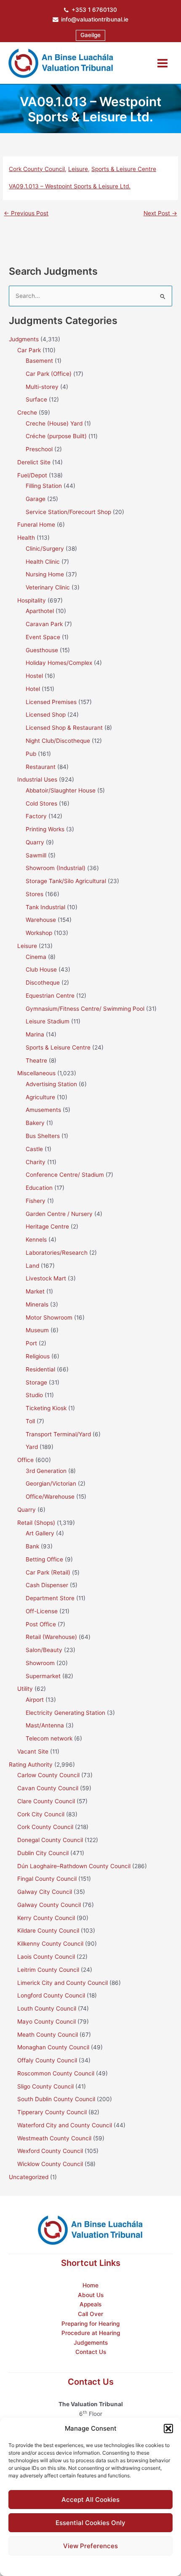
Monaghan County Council (53, 2047)
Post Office (41, 1624)
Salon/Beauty (44, 1650)
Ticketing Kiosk (46, 1408)
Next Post (160, 214)
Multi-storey (42, 387)
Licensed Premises (51, 702)
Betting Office (44, 1559)
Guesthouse (42, 650)
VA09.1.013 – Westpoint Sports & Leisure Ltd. (70, 186)
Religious (38, 1356)
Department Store (50, 1598)
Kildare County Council (48, 1931)
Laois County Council (46, 1957)
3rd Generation (46, 1471)
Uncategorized (29, 2177)
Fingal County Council (47, 1879)
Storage (36, 1382)
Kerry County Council (46, 1918)
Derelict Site (34, 462)
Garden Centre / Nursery (59, 1214)
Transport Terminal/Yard (58, 1434)
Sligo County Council (45, 2086)
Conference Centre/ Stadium (65, 1175)
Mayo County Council (47, 2022)
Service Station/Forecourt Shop (68, 512)
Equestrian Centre (50, 996)
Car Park (29, 350)
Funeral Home (36, 525)
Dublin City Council (43, 1853)
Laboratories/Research (57, 1253)
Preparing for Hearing (90, 2324)
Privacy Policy (107, 2564)
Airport (35, 1700)
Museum (37, 1330)
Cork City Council (41, 1814)
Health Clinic (43, 562)
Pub (31, 754)
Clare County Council (46, 1801)
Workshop (39, 933)
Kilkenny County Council (50, 1944)
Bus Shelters (43, 1136)
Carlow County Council (48, 1775)
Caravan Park (44, 624)
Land (32, 1266)
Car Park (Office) (49, 374)
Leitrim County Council (48, 1970)
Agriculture (40, 1097)
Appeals (90, 2304)
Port (31, 1343)
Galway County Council (49, 1905)
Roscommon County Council (56, 2073)
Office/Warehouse (50, 1497)
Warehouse (41, 920)
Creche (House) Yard (54, 423)
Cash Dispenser (47, 1585)
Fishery (36, 1201)
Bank (32, 1546)
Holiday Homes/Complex (59, 663)
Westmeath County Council (54, 2138)
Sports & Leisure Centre (124, 169)
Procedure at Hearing (91, 2333)
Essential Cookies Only (90, 2523)
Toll (30, 1421)
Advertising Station (51, 1084)
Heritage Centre (47, 1226)
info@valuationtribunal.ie (95, 19)
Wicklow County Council (50, 2164)
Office (25, 1460)
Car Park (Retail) (48, 1572)
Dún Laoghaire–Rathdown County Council (74, 1866)
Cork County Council (37, 169)
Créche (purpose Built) (56, 436)
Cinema (36, 957)
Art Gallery (40, 1533)
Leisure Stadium (48, 1021)
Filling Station (44, 486)
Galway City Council (45, 1892)
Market (35, 1291)
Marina (35, 1034)
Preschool (39, 449)
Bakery (35, 1123)
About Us (91, 2295)
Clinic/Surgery (45, 549)
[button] (168, 2429)
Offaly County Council (47, 2060)
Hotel (33, 689)
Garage (36, 499)
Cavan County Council (48, 1788)
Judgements (91, 2343)
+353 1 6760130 (94, 10)
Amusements (43, 1110)
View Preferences (90, 2546)
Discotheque (43, 983)
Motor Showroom (49, 1317)
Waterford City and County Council (65, 2125)
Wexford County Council (50, 2151)
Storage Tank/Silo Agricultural (66, 881)
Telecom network (49, 1738)
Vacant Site (33, 1751)
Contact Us (91, 2352)
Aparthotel (40, 611)
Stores (35, 894)
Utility (25, 1689)
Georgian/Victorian (51, 1483)
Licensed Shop (46, 715)
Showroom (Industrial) (56, 868)
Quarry (35, 842)
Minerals (37, 1304)
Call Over (90, 2314)
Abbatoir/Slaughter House (61, 790)
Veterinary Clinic (48, 587)
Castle (34, 1149)
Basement (39, 361)
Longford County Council (51, 1995)
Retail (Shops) (36, 1523)
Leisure (78, 169)
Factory (36, 816)
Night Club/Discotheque (58, 741)
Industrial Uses (37, 779)
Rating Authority (31, 1765)
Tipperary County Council (52, 2112)
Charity (36, 1162)
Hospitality (32, 600)
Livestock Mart (46, 1278)
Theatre (36, 1060)
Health (26, 538)
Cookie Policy (69, 2564)
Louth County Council (47, 2008)
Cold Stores (41, 803)
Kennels (36, 1240)
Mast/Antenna (45, 1725)
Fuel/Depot (32, 475)
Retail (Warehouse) (51, 1637)
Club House (41, 969)
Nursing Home (45, 574)
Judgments (24, 339)
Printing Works (45, 829)
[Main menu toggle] (163, 63)
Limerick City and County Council (63, 1983)
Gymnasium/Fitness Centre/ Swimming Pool (85, 1009)
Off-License (42, 1611)
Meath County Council (48, 2035)
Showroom (40, 1663)
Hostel (34, 676)
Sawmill (36, 855)
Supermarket (43, 1676)
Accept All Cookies (90, 2500)
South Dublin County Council (56, 2099)
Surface (36, 399)
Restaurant (41, 767)
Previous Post (26, 214)
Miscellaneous (36, 1073)
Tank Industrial (45, 907)
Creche (27, 412)
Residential (40, 1369)
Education (39, 1188)
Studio (34, 1395)
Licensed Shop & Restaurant (64, 728)
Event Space (43, 637)
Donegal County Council (50, 1840)
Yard (32, 1447)
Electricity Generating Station (65, 1713)
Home (90, 2285)
